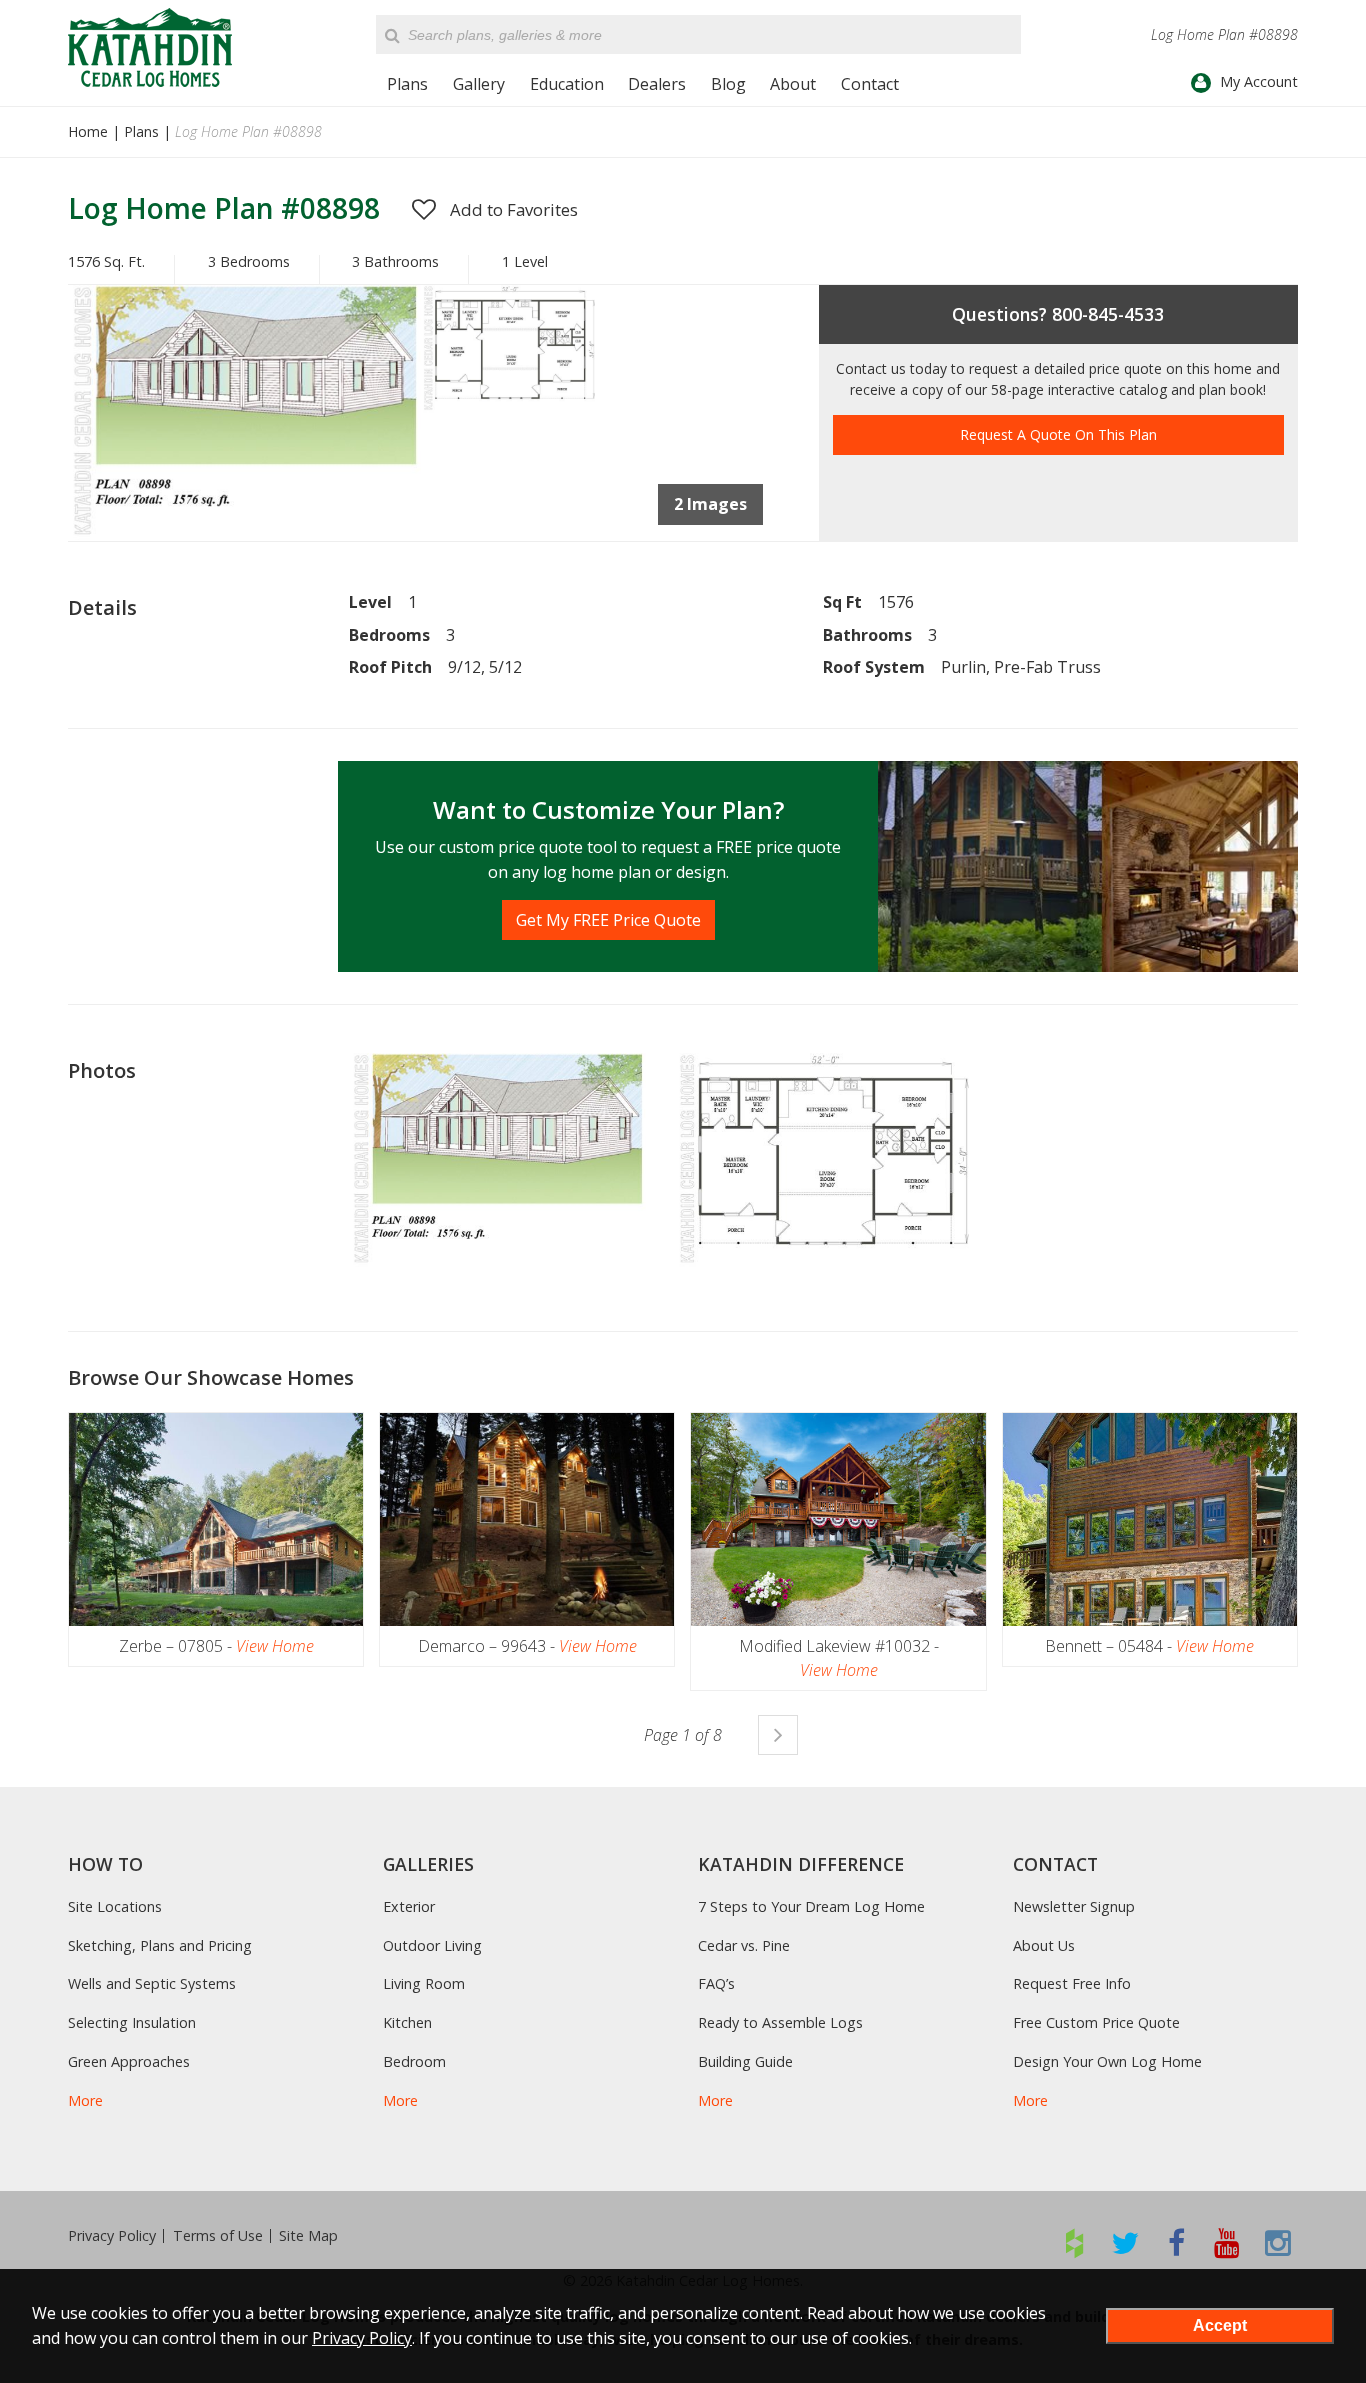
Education (567, 84)
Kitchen (407, 2022)
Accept (1220, 2325)
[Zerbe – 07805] (216, 1519)
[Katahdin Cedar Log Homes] (150, 47)
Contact (870, 84)
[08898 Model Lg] (244, 535)
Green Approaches (129, 2061)
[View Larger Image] (497, 1161)
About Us (1044, 1945)
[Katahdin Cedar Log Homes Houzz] (1074, 2242)
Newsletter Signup (1074, 1906)
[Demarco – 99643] (527, 1519)
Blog (728, 84)
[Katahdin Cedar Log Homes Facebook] (1176, 2242)
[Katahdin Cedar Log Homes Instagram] (1278, 2242)
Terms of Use (218, 2236)
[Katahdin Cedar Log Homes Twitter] (1125, 2242)
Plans (407, 84)
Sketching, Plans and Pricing (160, 1945)
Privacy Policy (112, 2236)
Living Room (424, 1983)
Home (88, 131)
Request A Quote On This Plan (1058, 434)
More (85, 2100)
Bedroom (414, 2061)
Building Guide (745, 2061)
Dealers (657, 84)
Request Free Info (1072, 1983)
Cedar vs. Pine (744, 1945)
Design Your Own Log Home (1107, 2061)
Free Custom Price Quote (1096, 2022)
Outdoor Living (432, 1945)
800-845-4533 (1108, 314)
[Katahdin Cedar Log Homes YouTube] (1227, 2242)
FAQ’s (716, 1983)
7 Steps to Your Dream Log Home (811, 1906)
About (793, 84)
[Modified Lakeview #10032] (838, 1519)
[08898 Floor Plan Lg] (509, 407)
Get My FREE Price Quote (608, 920)
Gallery (479, 84)
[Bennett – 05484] (1150, 1519)
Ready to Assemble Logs (780, 2022)
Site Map (308, 2236)
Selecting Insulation (132, 2022)
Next (778, 1735)
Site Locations (115, 1906)
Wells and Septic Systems (152, 1983)
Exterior (409, 1906)
